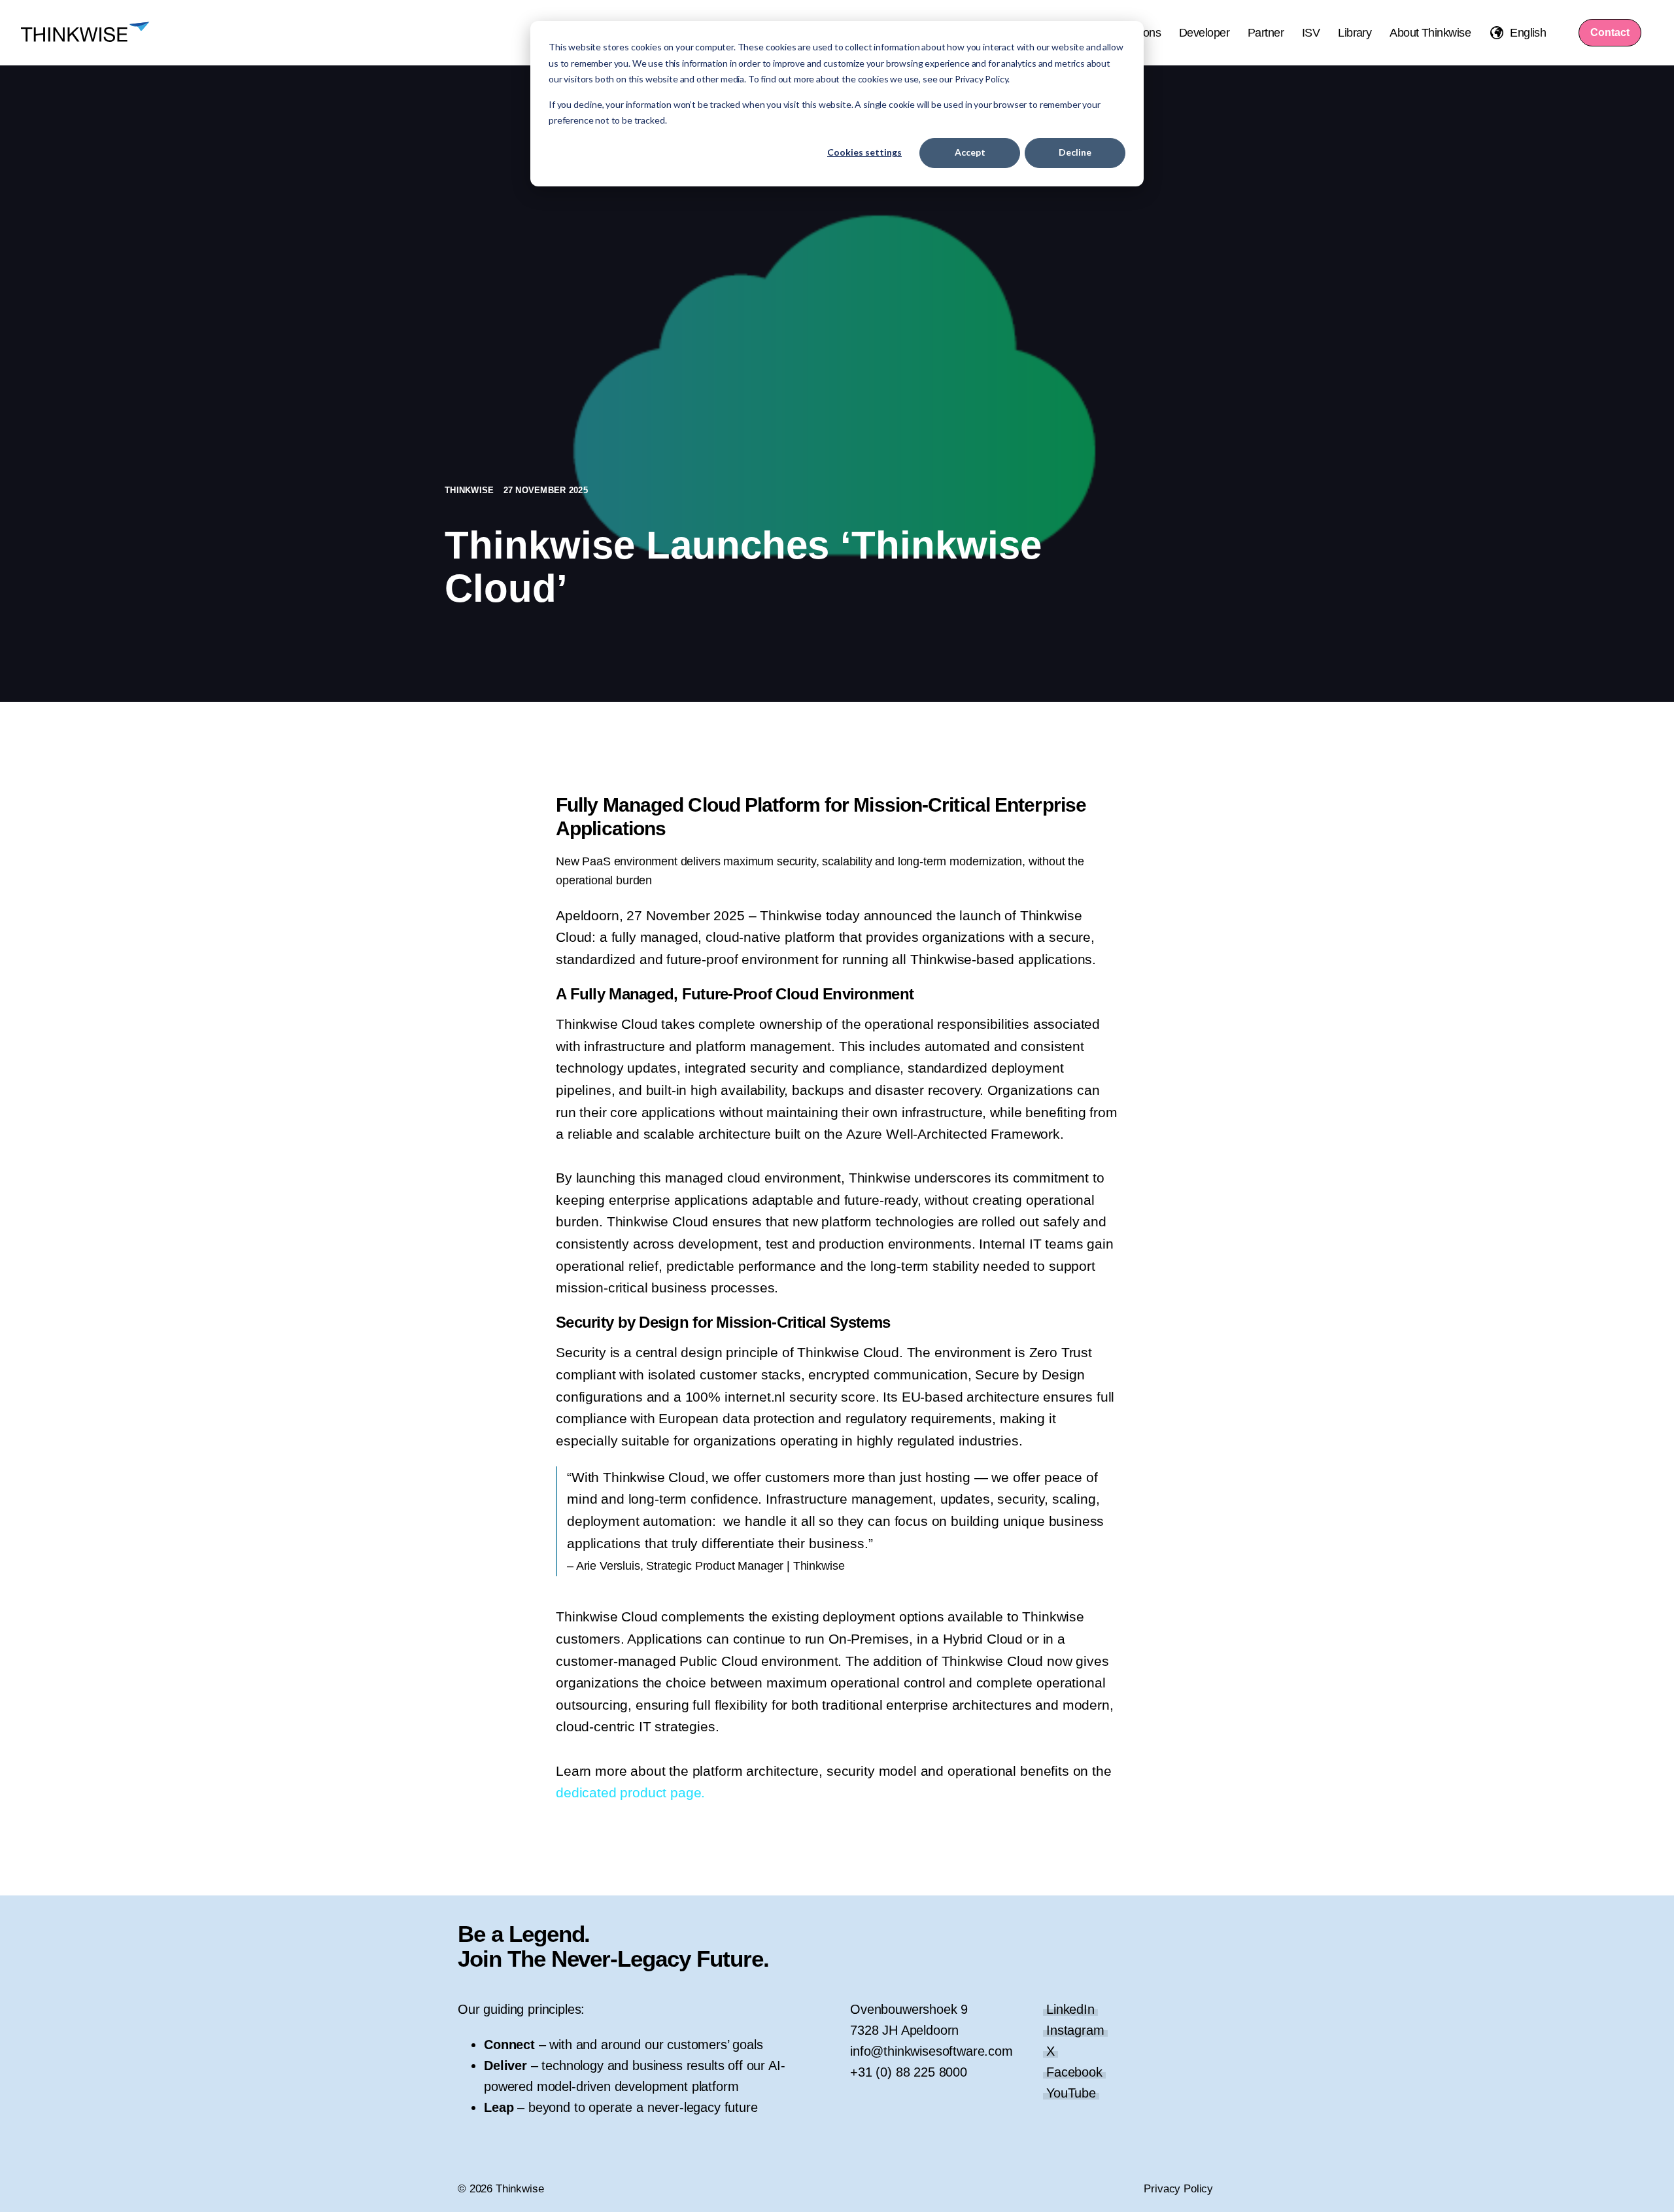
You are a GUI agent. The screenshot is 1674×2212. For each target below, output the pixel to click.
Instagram (1075, 2030)
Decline (1075, 152)
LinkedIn (1070, 2009)
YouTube (1071, 2093)
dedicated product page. (630, 1792)
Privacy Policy (1178, 2189)
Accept (970, 152)
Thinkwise (471, 490)
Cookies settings (864, 152)
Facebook (1074, 2072)
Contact (1610, 32)
